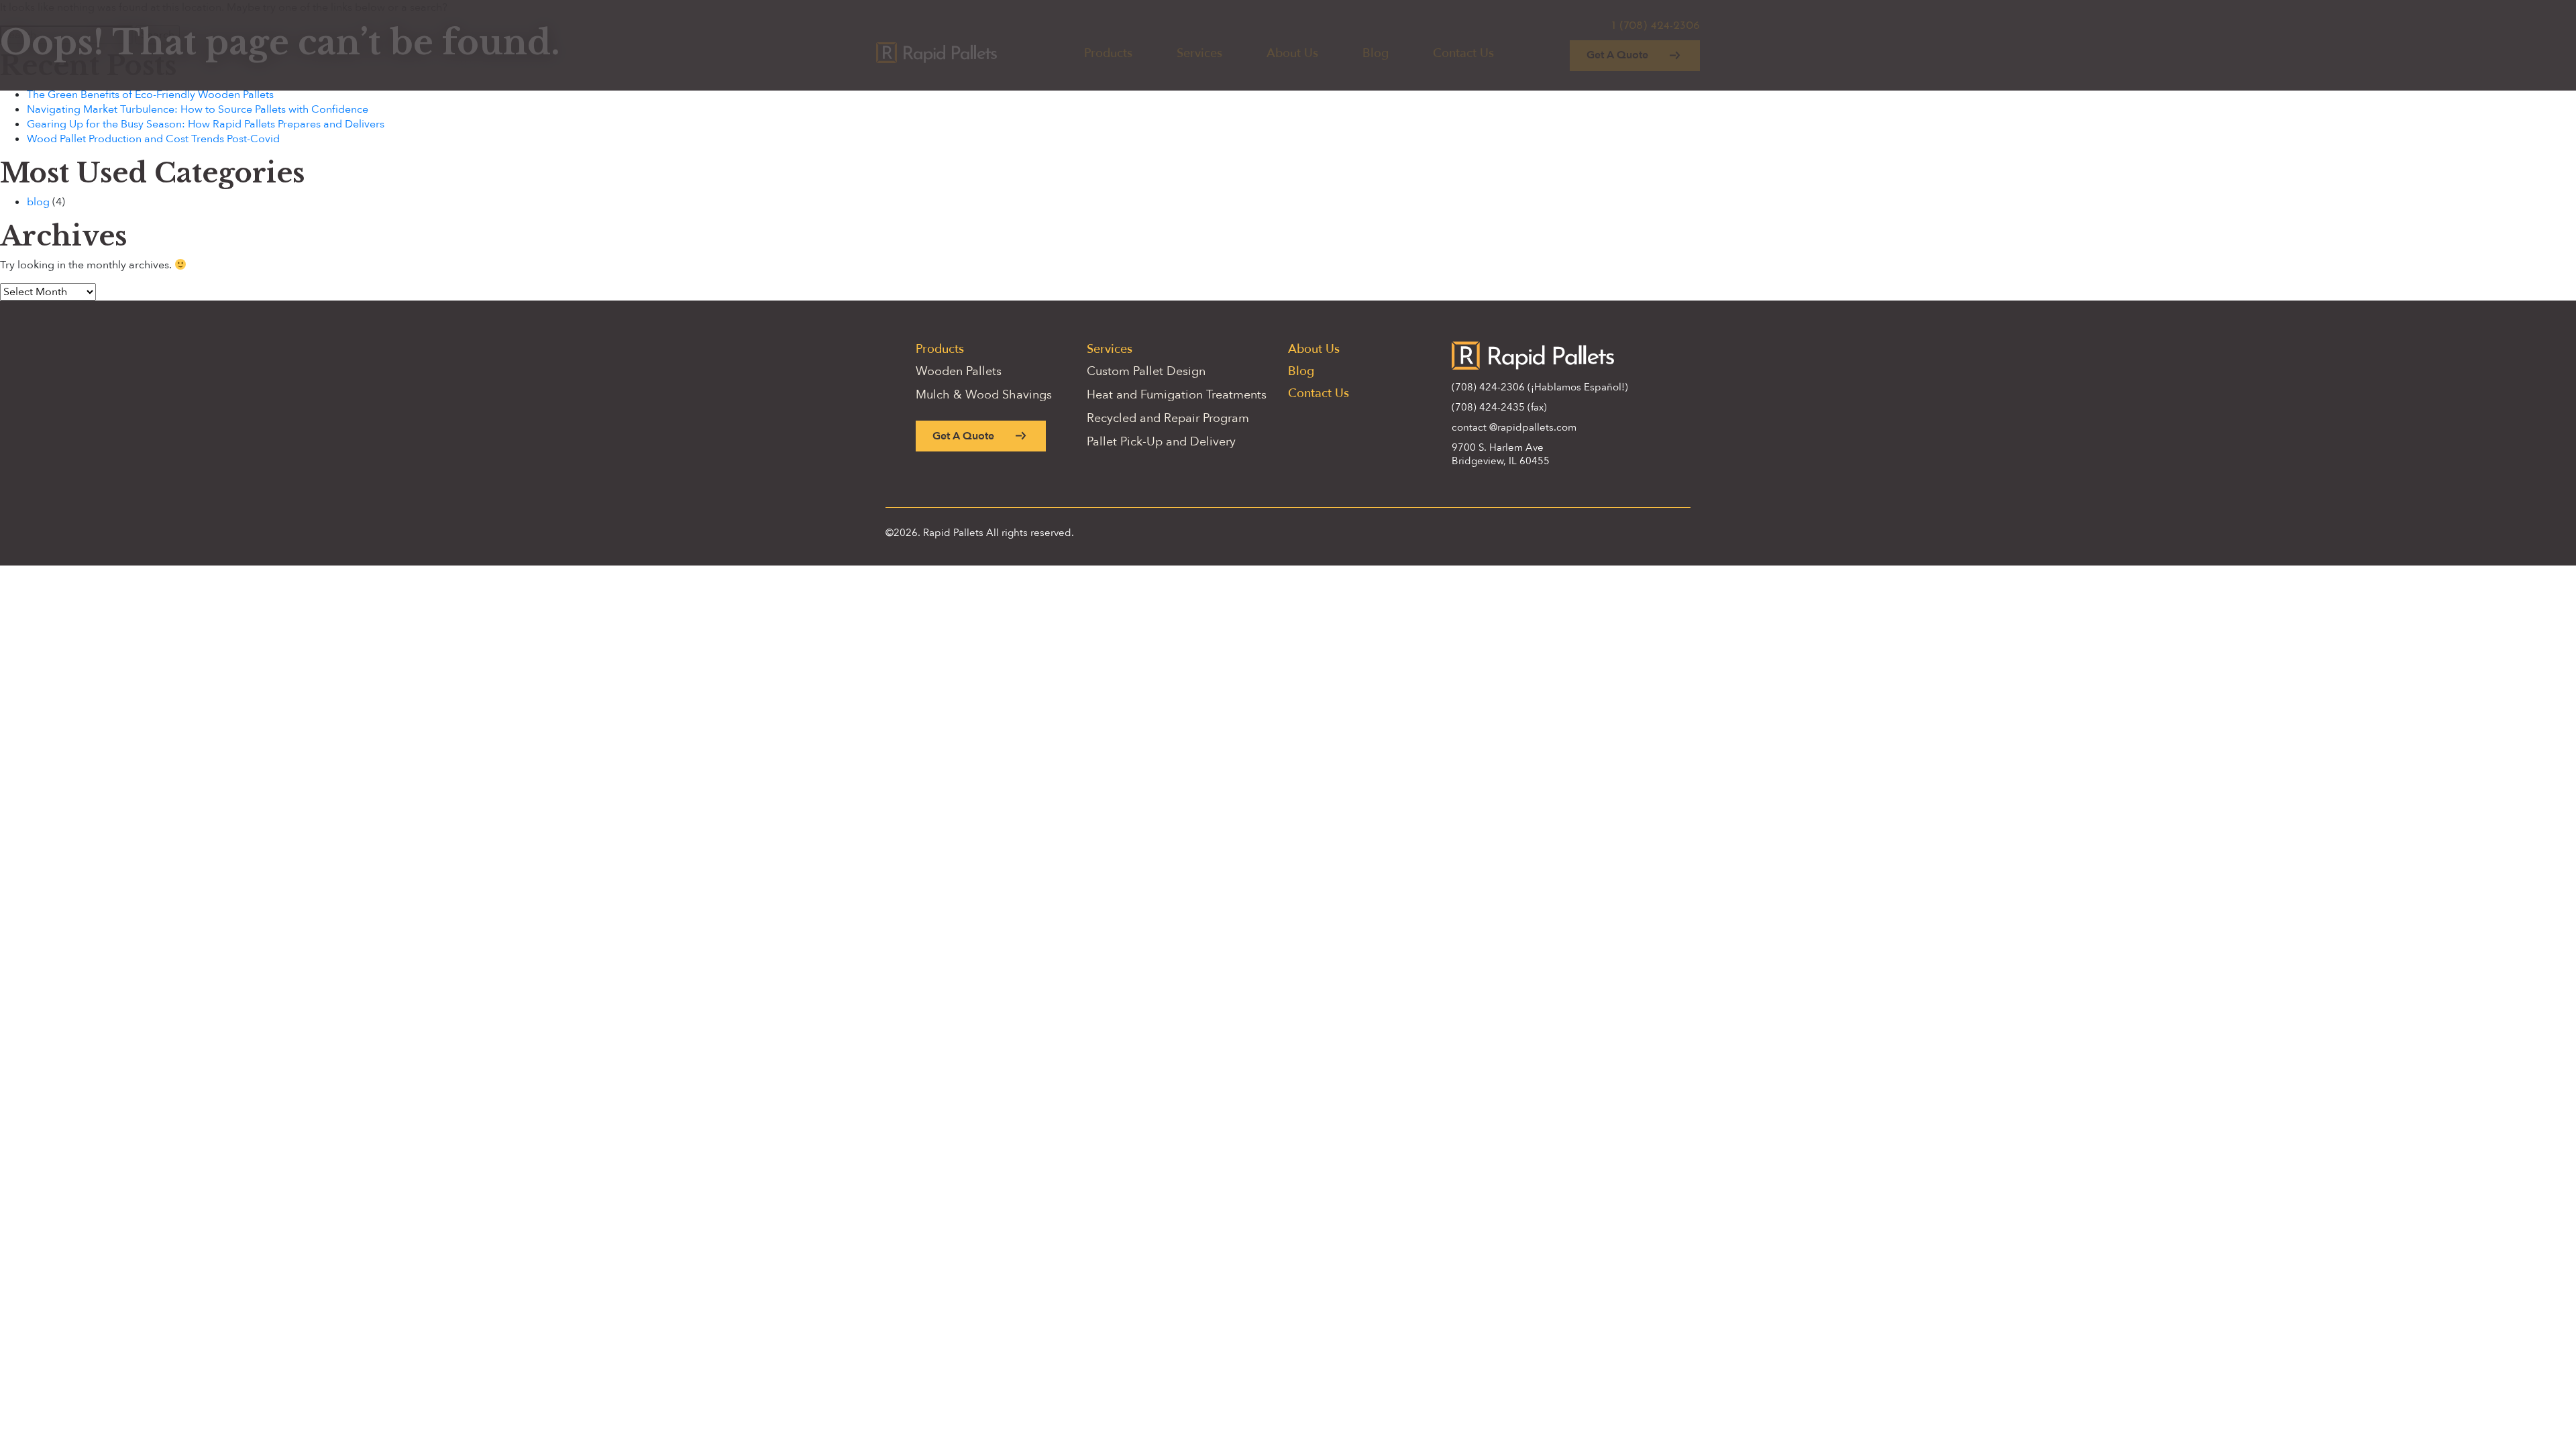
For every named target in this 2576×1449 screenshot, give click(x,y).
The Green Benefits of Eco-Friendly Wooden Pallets (150, 95)
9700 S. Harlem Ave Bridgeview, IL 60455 (1501, 454)
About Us (1314, 349)
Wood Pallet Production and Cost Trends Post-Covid (153, 139)
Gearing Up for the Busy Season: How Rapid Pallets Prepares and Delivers (206, 124)
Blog (1301, 371)
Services (1110, 349)
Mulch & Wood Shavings (984, 395)
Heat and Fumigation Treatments (1177, 395)
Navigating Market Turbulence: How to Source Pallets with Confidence (198, 109)
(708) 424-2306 (1488, 387)
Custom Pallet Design (1146, 371)
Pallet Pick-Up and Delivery (1161, 442)
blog (38, 202)
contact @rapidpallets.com (1514, 427)
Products (940, 349)
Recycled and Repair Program (1168, 418)
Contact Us (1319, 393)
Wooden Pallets (959, 371)
